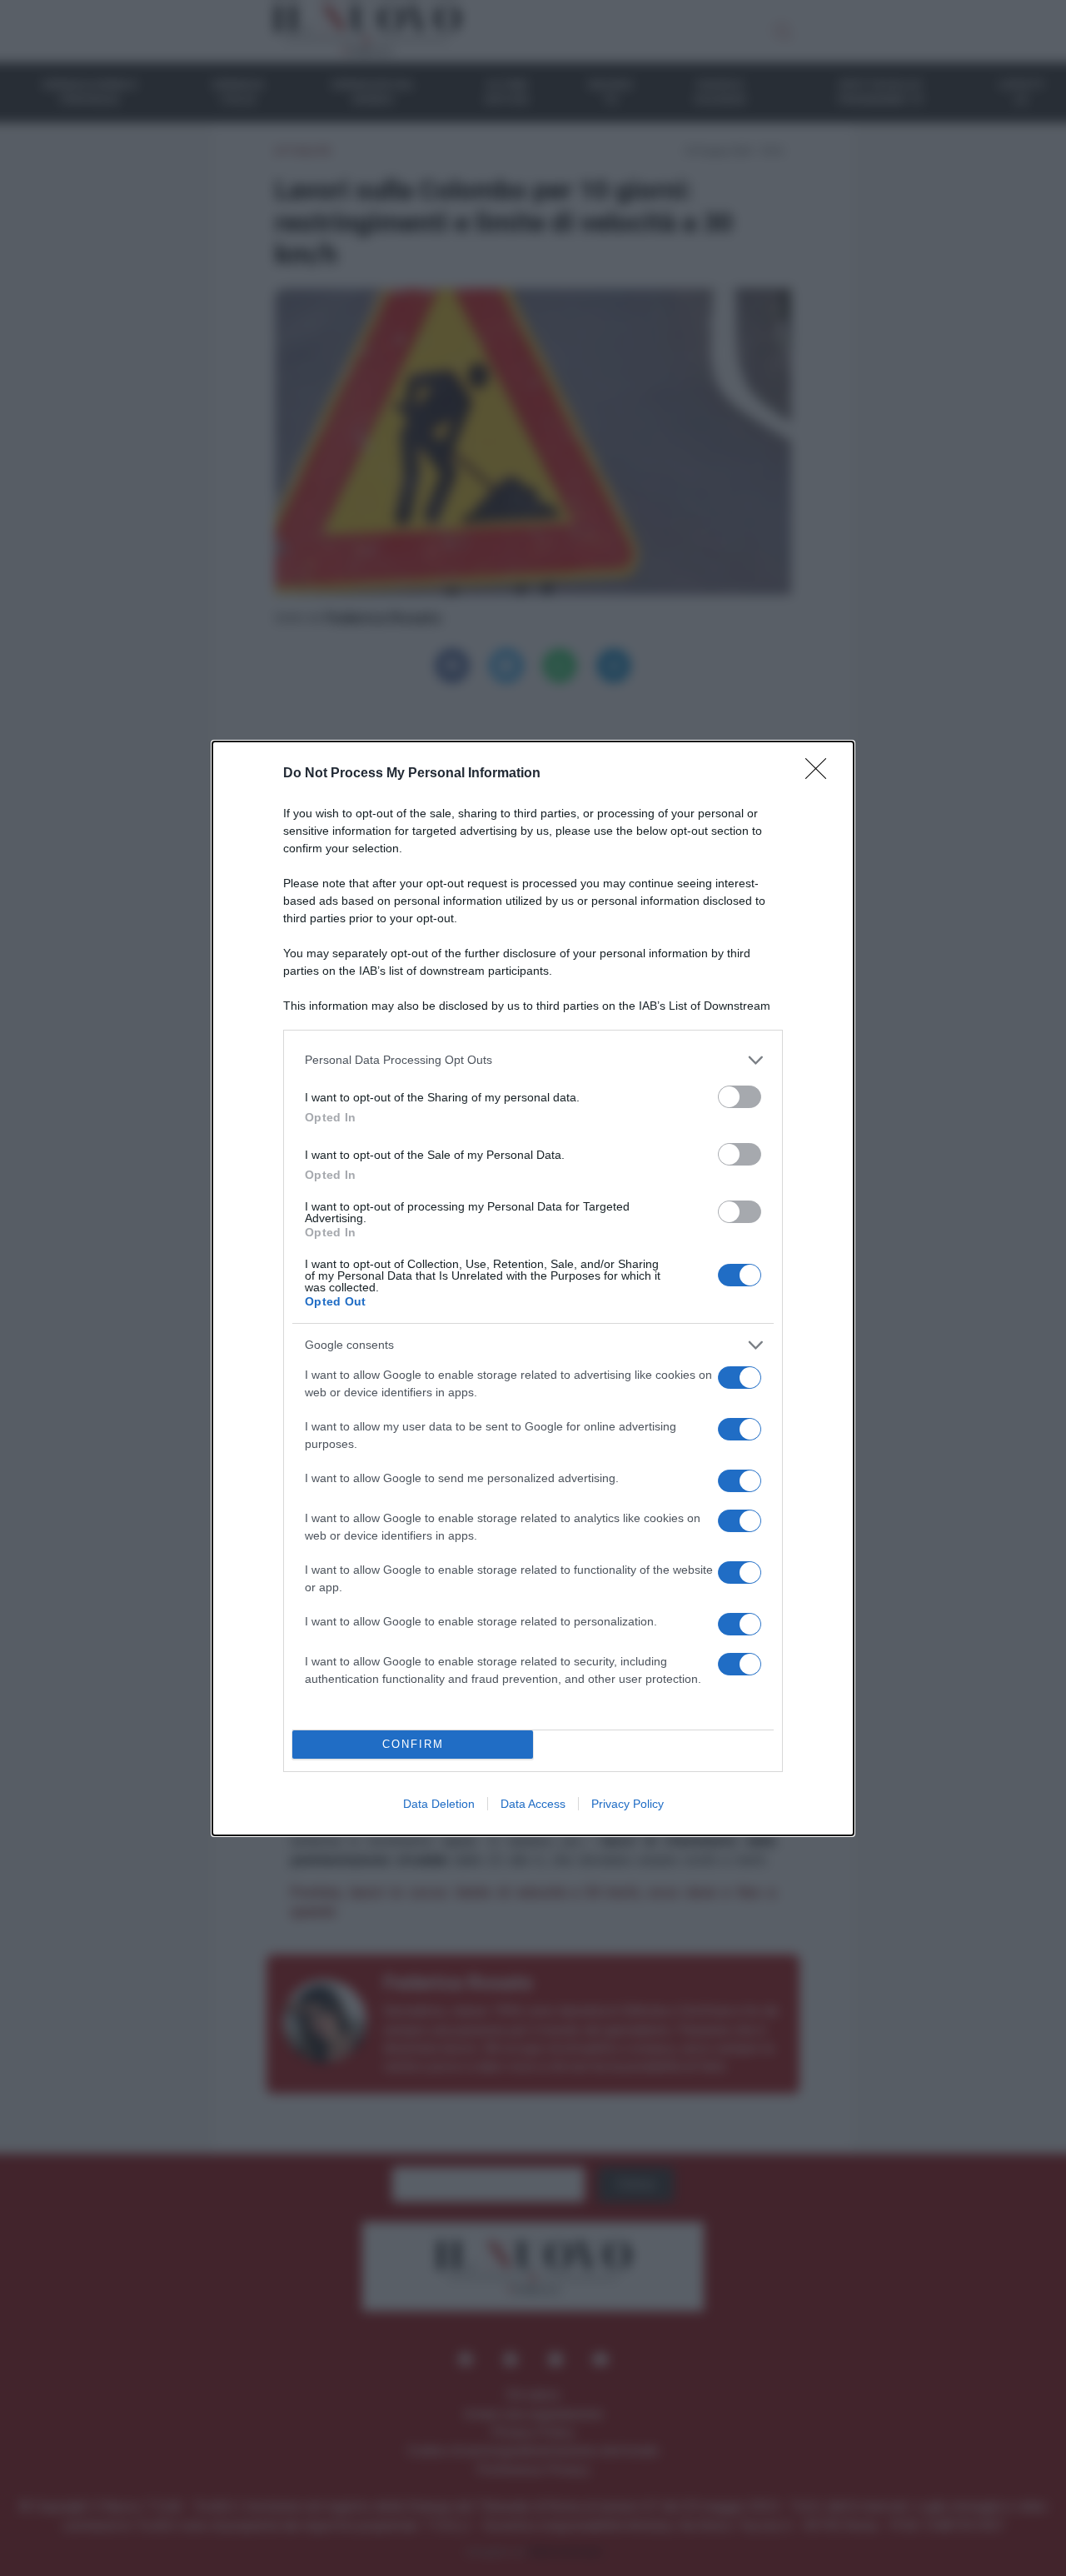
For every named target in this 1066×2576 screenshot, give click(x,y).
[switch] (740, 1097)
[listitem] (533, 1060)
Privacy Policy (628, 1804)
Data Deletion (439, 1804)
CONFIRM (413, 1744)
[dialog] (533, 1288)
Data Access (533, 1804)
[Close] (821, 774)
